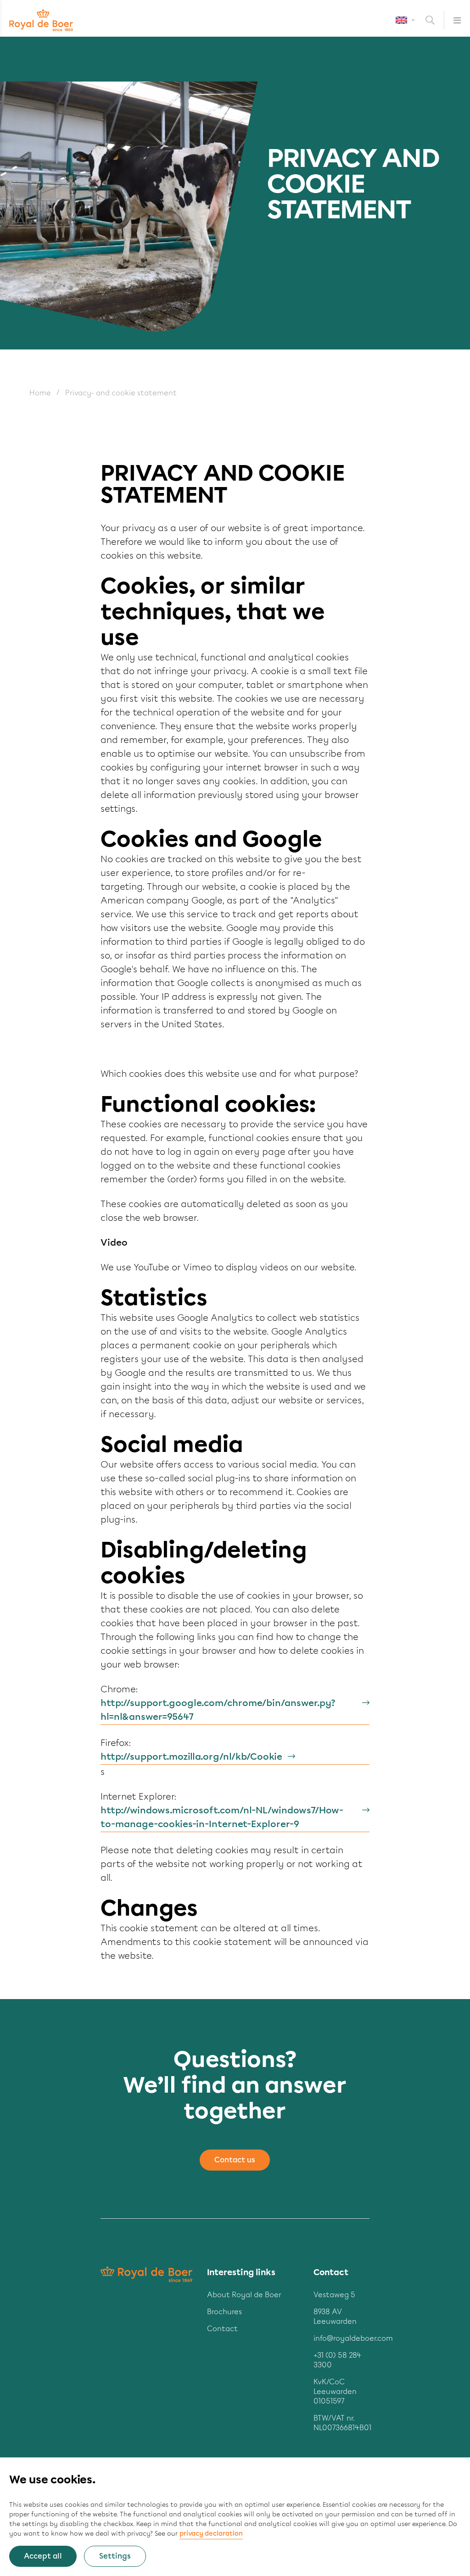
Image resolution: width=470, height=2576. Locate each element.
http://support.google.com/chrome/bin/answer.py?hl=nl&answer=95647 (218, 1710)
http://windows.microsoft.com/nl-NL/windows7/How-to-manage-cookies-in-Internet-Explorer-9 (222, 1817)
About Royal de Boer (244, 2295)
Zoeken (435, 20)
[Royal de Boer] (41, 20)
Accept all (43, 2556)
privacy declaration (211, 2534)
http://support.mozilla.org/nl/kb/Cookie (191, 1756)
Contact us (235, 2160)
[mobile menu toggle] (452, 20)
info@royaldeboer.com (353, 2338)
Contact (222, 2329)
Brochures (224, 2312)
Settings (115, 2556)
